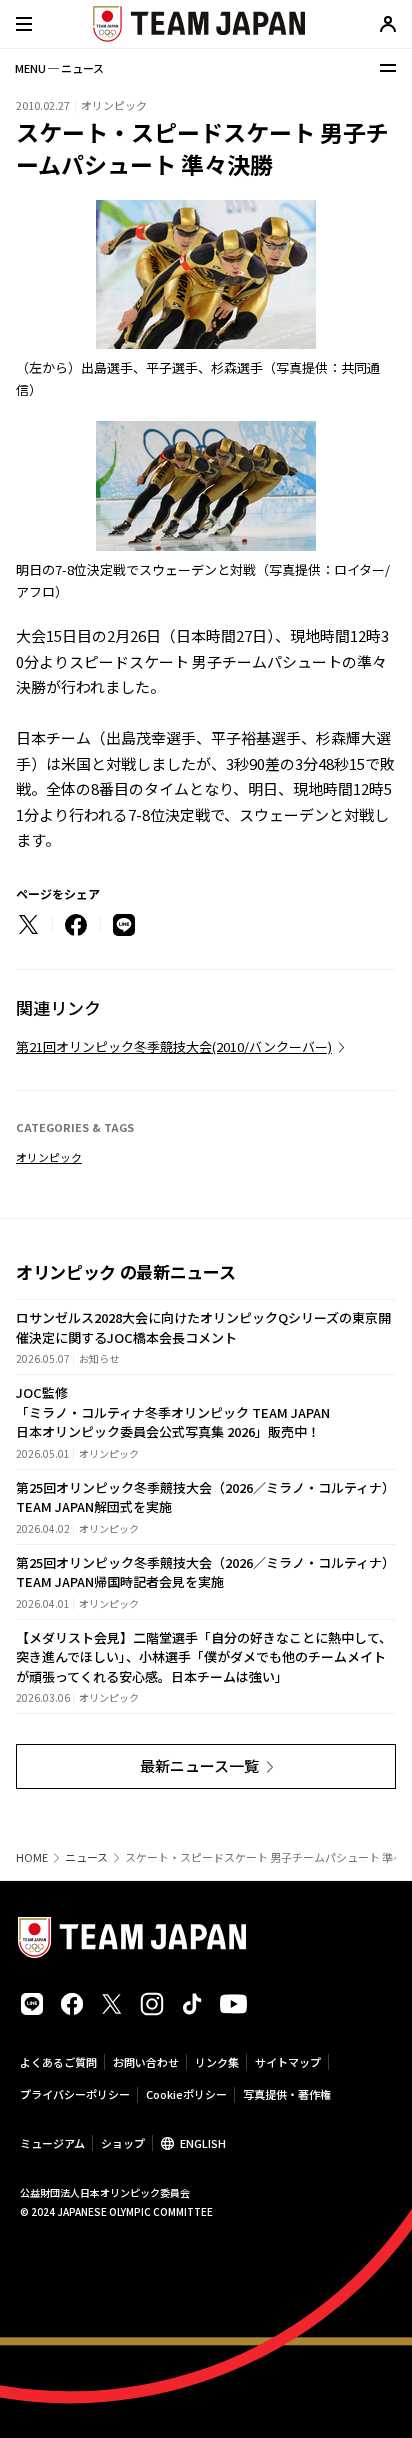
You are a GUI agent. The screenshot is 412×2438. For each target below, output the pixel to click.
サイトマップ (288, 2062)
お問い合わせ (146, 2062)
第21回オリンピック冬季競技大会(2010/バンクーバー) (174, 1046)
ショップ (123, 2143)
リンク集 (217, 2062)
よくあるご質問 (58, 2062)
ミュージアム (52, 2143)
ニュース (86, 1857)
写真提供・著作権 (287, 2094)
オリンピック (49, 1157)
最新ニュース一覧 (199, 1765)
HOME (32, 1857)
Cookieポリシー (186, 2094)
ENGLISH (203, 2143)
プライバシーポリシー (75, 2094)
